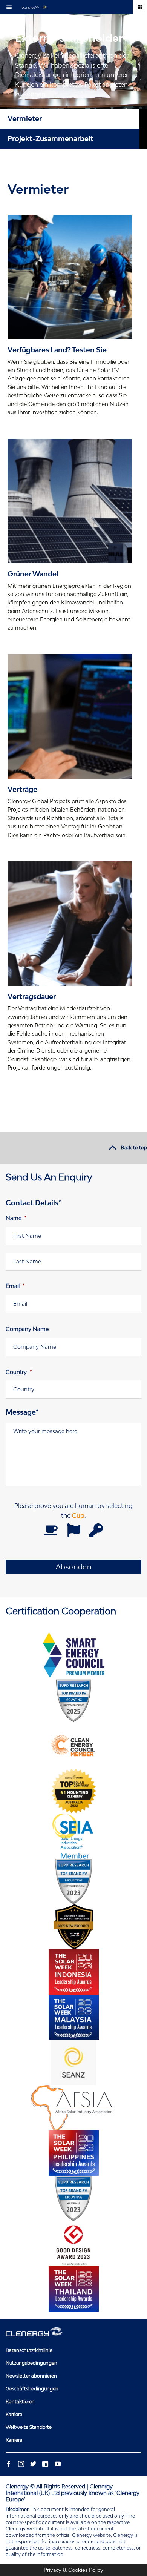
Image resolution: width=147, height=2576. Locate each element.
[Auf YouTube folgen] (57, 2464)
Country (19, 1372)
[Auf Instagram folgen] (21, 2464)
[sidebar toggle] (140, 7)
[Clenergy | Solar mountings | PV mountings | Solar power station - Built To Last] (34, 7)
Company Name (27, 1329)
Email (15, 1286)
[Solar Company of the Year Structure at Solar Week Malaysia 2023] (73, 2017)
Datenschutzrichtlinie (29, 2350)
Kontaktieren (20, 2402)
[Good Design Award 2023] (73, 2244)
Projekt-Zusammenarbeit (51, 138)
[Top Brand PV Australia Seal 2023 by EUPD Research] (73, 2198)
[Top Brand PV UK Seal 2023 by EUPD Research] (73, 1881)
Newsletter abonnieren (31, 2376)
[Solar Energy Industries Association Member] (73, 1836)
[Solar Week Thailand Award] (73, 2289)
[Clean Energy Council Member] (73, 1746)
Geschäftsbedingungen (32, 2389)
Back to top (134, 1148)
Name (16, 1218)
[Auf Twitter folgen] (33, 2464)
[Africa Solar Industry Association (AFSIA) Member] (73, 2108)
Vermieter (25, 118)
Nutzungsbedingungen (31, 2363)
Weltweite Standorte (29, 2427)
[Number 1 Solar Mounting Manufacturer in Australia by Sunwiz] (73, 1791)
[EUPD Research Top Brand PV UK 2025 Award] (73, 1700)
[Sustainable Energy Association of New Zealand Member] (73, 2063)
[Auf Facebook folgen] (9, 2464)
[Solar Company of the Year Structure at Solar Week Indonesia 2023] (73, 1972)
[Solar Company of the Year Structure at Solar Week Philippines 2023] (73, 2153)
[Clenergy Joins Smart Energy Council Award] (73, 1655)
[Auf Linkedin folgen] (45, 2464)
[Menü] (11, 7)
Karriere (14, 2414)
